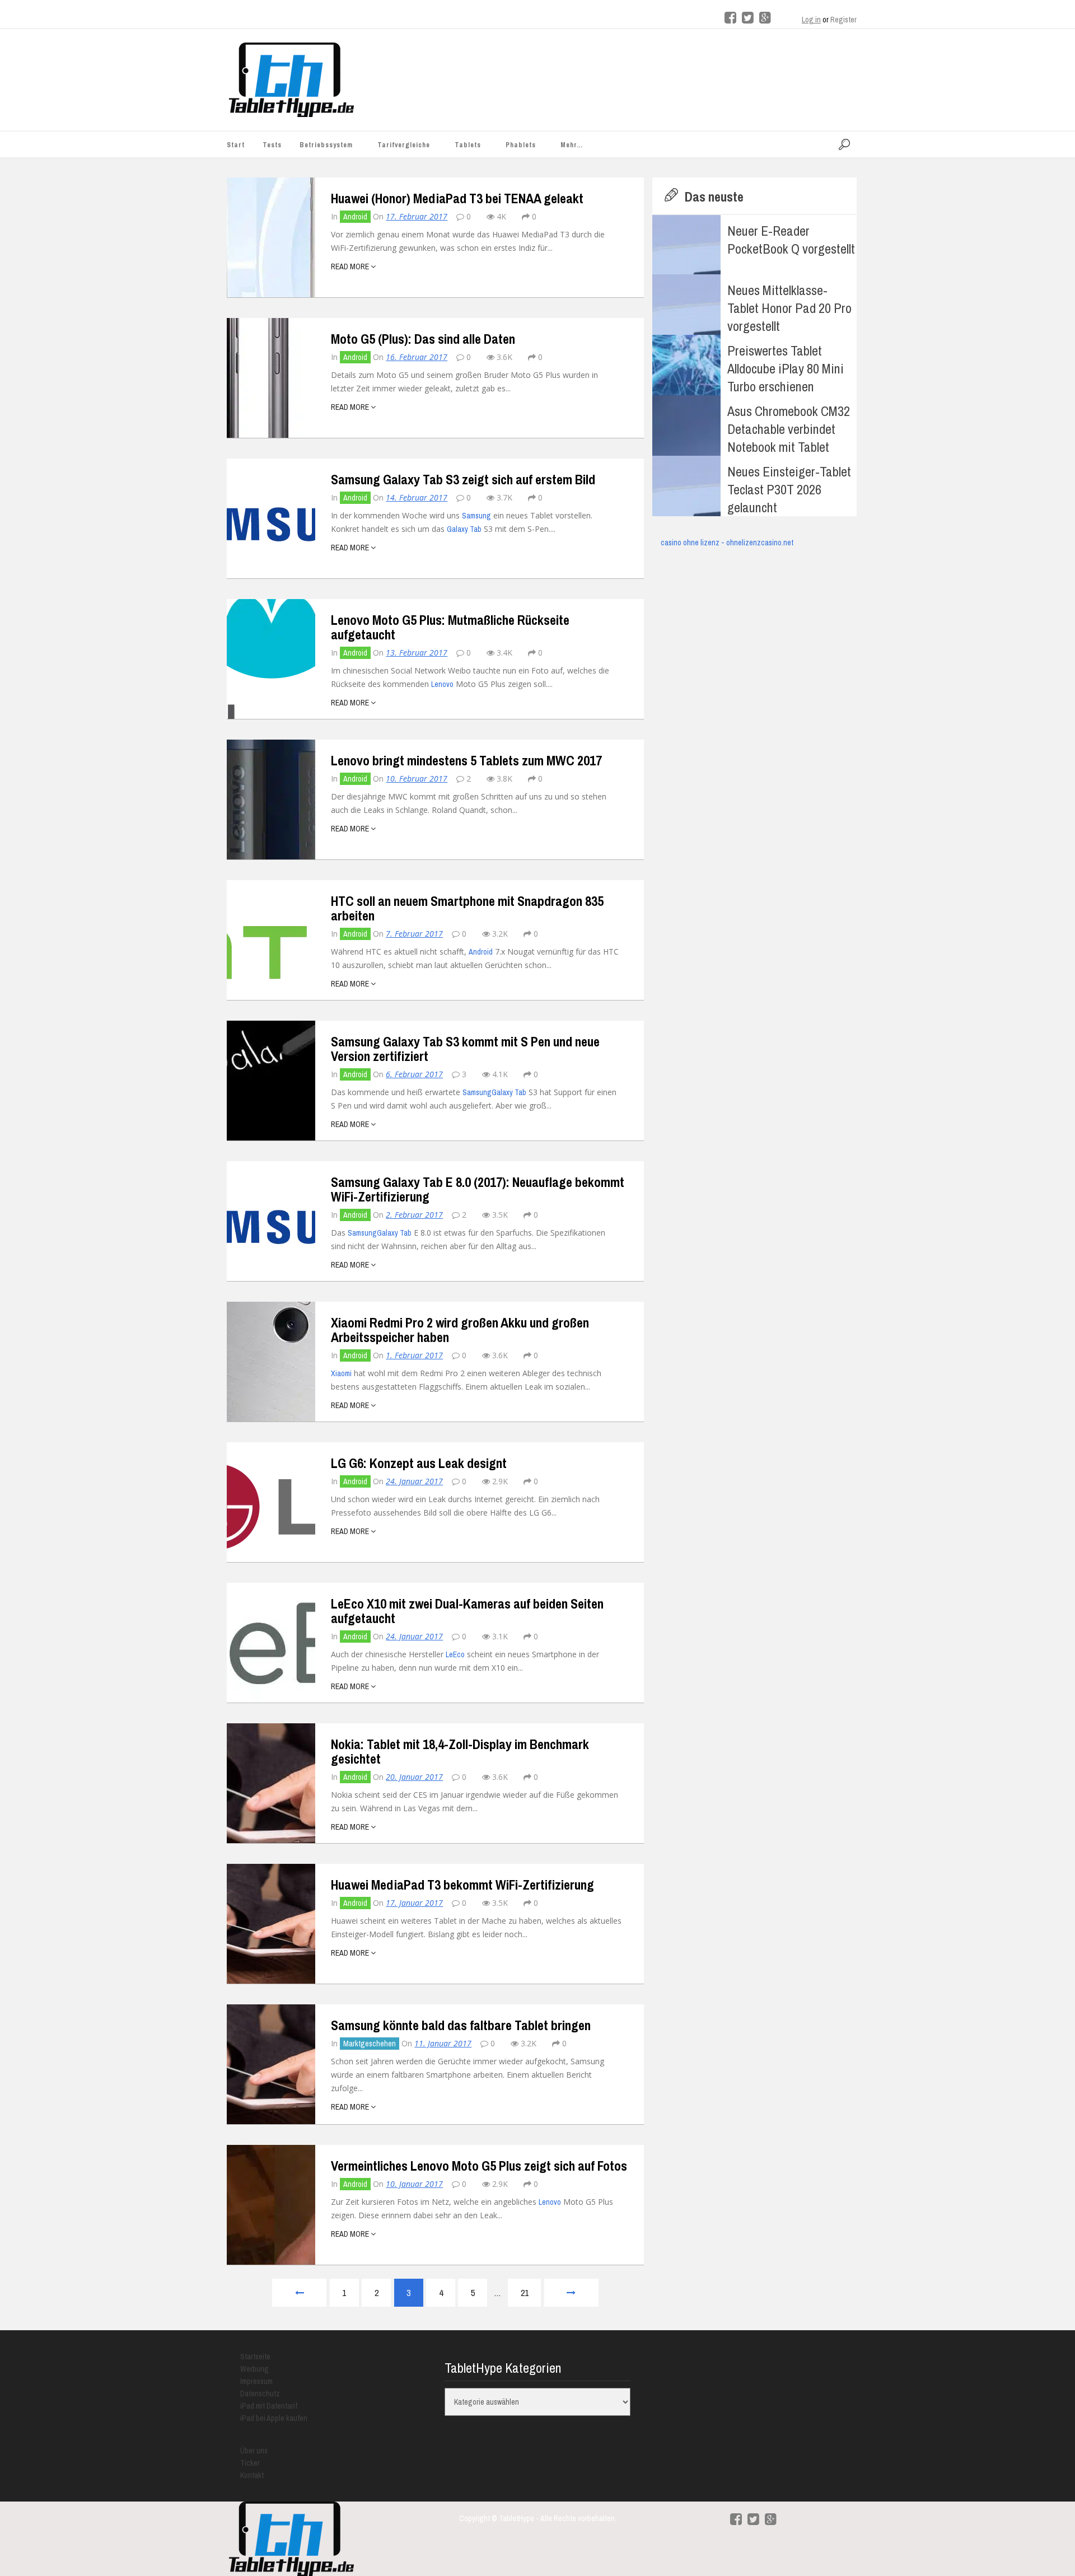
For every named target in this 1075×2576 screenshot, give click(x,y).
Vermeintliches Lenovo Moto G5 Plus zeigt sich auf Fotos (479, 2166)
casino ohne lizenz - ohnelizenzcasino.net (727, 543)
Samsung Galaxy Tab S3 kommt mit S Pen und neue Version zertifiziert (465, 1049)
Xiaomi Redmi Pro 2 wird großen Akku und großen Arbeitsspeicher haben (460, 1330)
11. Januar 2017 (443, 2043)
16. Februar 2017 (417, 357)
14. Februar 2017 (417, 497)
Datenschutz (260, 2393)
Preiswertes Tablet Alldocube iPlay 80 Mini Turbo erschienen (786, 368)
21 (525, 2293)
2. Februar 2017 (414, 1215)
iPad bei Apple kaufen (274, 2418)
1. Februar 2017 (414, 1355)
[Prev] (299, 2293)
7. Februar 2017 (414, 934)
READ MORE (351, 267)
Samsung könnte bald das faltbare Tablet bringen (461, 2025)
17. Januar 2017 (414, 1903)
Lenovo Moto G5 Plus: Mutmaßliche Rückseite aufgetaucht (450, 627)
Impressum (256, 2381)
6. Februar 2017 (414, 1074)
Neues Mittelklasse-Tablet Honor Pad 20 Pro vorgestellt (789, 308)
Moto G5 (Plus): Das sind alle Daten (423, 339)
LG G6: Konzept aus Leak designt (419, 1463)
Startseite (255, 2357)
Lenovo (442, 684)
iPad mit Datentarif (269, 2406)
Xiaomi (341, 1373)
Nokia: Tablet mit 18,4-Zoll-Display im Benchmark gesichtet (460, 1751)
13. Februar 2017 (417, 653)
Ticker (250, 2463)
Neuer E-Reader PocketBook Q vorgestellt (791, 240)
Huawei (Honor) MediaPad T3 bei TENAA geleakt (457, 198)
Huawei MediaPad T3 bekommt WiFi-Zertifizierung (462, 1885)
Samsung (476, 516)
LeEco (455, 1654)
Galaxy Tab (464, 529)
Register (843, 20)
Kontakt (252, 2475)
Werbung (254, 2369)
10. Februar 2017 (417, 779)
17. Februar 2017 (417, 216)
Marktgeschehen (370, 2044)
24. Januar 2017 (414, 1481)
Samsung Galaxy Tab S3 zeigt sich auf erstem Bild (463, 479)
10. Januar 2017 (414, 2184)
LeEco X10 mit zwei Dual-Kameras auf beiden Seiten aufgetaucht (467, 1611)
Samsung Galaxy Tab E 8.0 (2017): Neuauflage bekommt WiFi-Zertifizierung (478, 1189)
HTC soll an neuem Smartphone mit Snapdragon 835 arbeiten (467, 908)
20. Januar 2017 (414, 1777)
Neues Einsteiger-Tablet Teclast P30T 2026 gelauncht (789, 489)
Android (355, 217)
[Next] (571, 2293)
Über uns (254, 2451)
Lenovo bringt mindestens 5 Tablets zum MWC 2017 (466, 760)
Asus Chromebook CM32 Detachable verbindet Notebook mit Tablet (789, 429)
